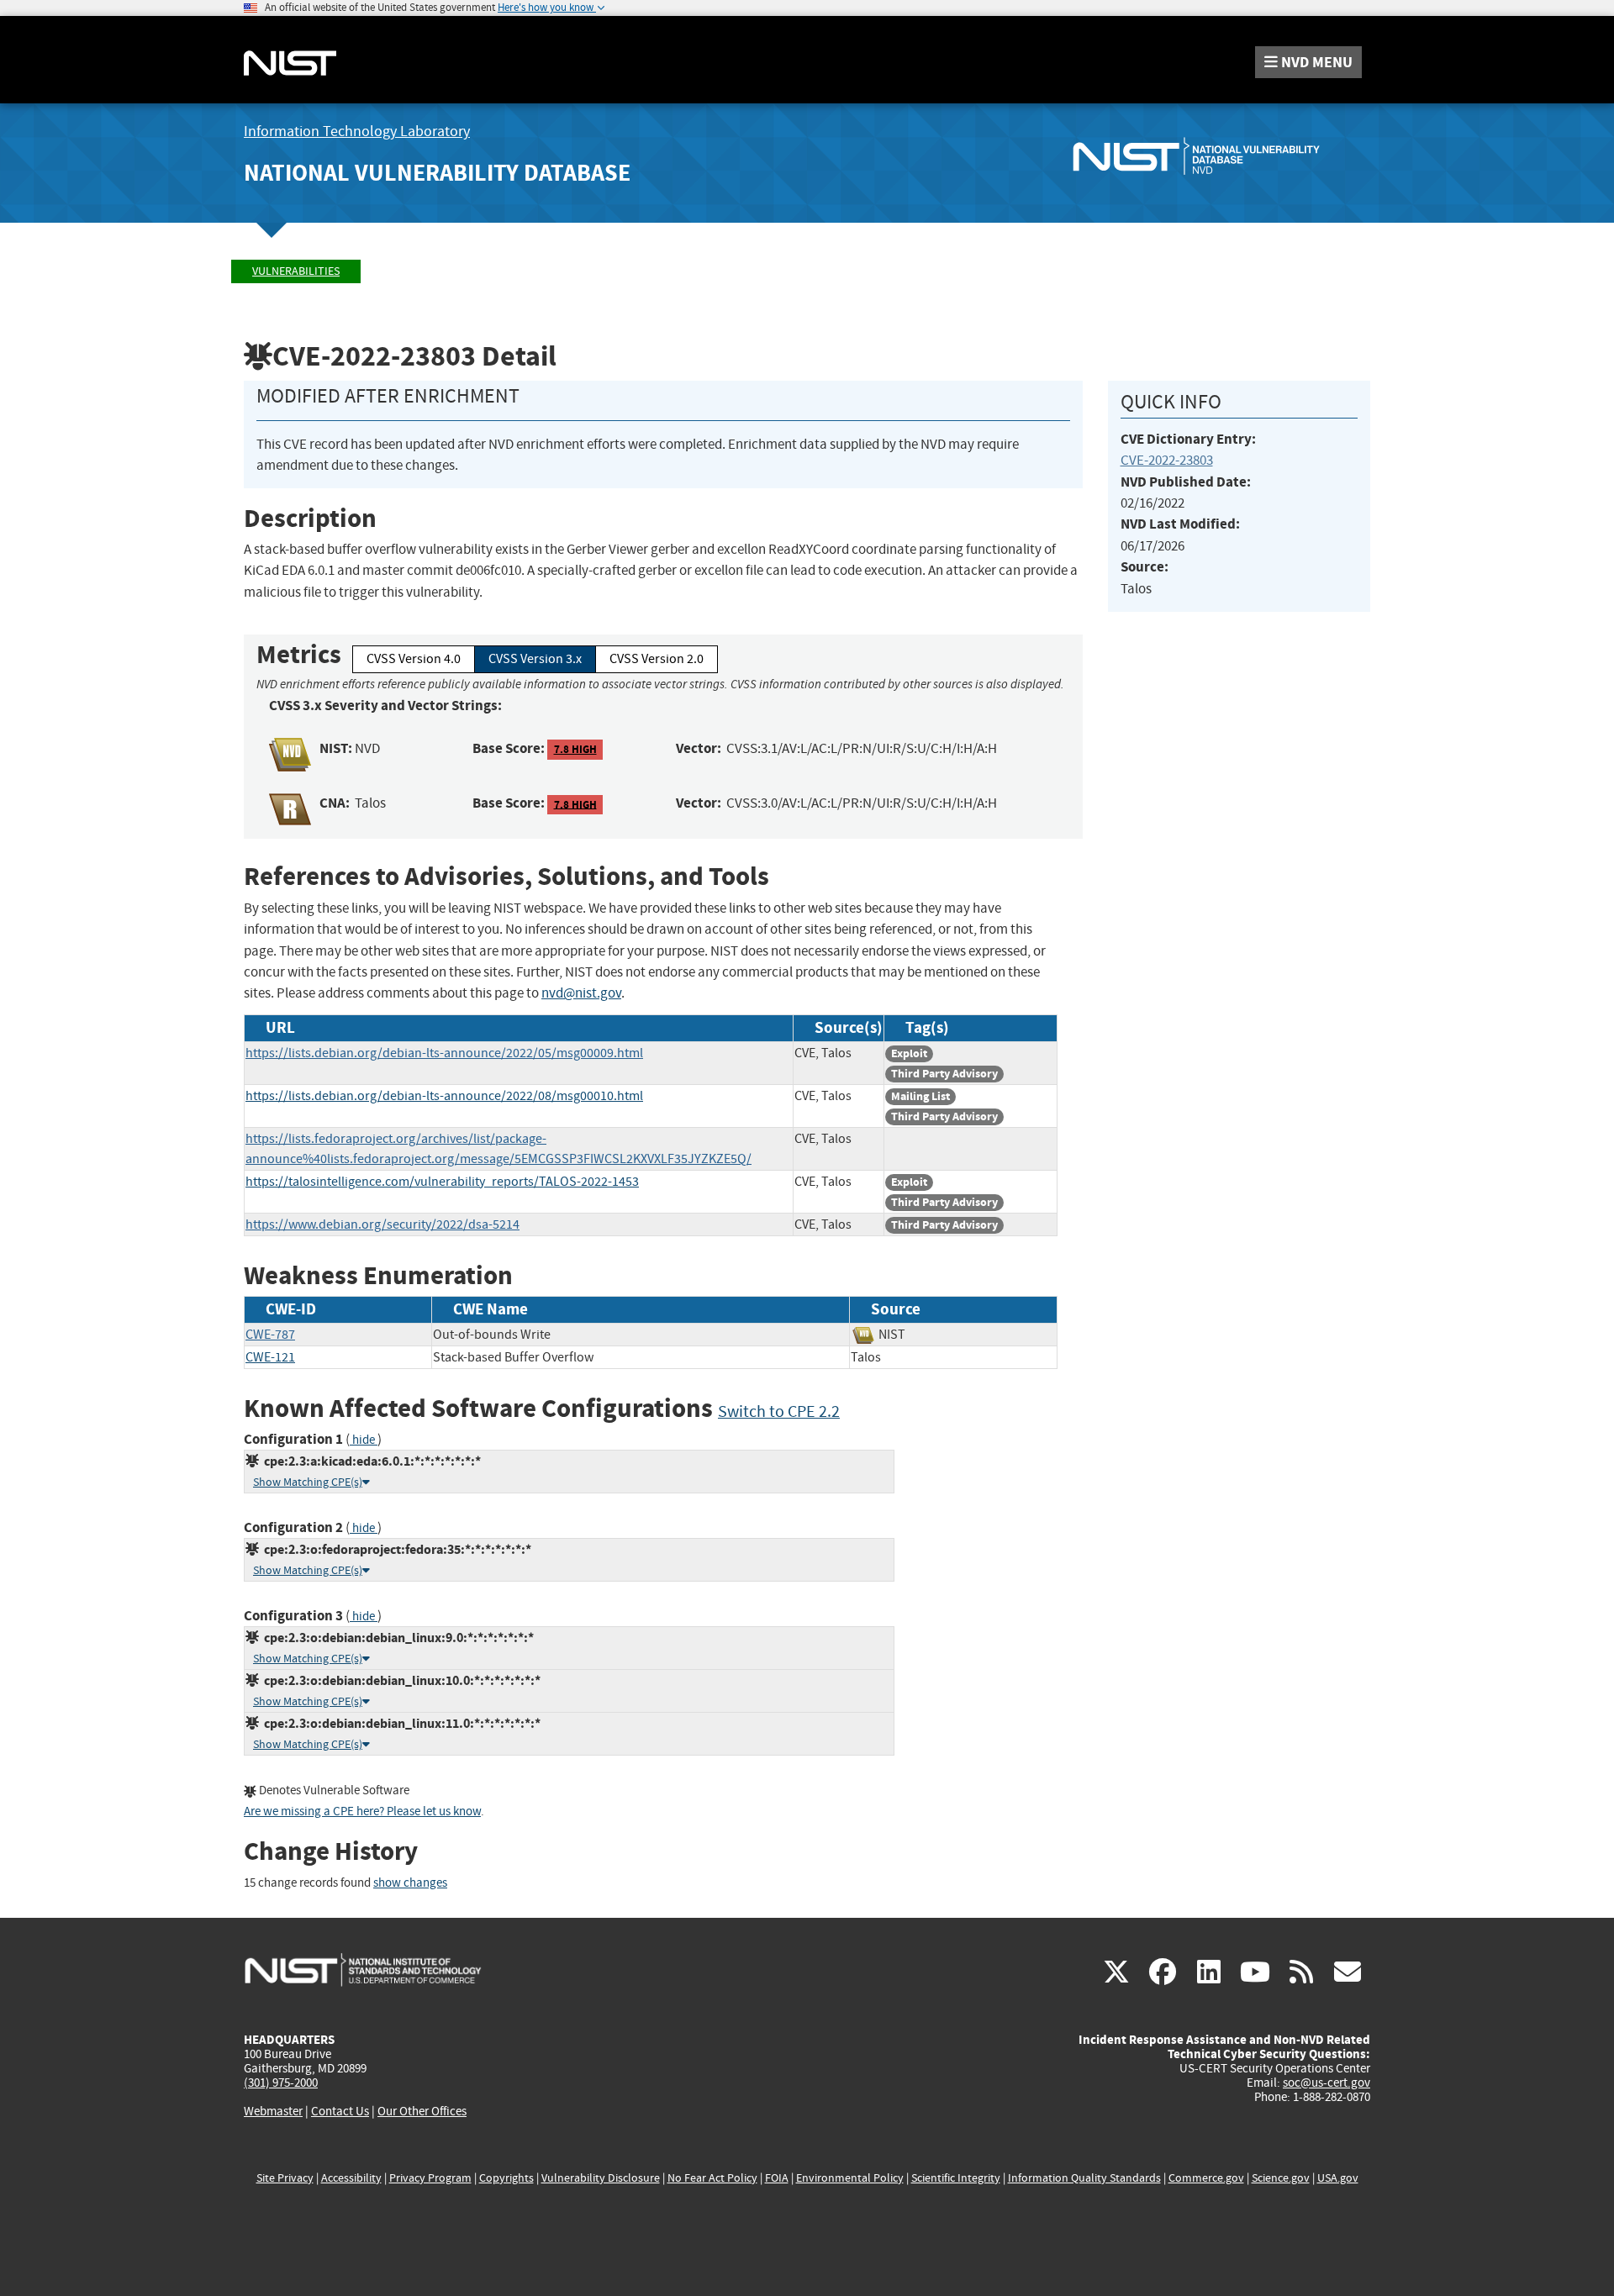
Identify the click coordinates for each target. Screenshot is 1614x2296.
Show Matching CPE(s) (308, 1482)
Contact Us (340, 2111)
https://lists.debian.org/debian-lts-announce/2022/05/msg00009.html (444, 1053)
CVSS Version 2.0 (657, 659)
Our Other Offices (422, 2112)
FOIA (777, 2178)
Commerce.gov (1206, 2178)
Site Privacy (285, 2178)
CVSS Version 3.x (535, 659)
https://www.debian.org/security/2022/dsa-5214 (382, 1224)
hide (364, 1440)
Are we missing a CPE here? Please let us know (362, 1812)
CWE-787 (270, 1335)
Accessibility (351, 2178)
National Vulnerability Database (437, 173)
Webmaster (273, 2111)
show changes (410, 1883)
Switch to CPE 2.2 (779, 1411)
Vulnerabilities (296, 271)
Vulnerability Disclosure (601, 2178)
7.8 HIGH (575, 749)
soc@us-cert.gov (1327, 2083)
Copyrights (506, 2178)
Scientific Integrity (956, 2178)
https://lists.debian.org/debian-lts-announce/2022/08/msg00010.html (444, 1096)
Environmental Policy (850, 2178)
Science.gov (1281, 2178)
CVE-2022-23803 (1167, 460)
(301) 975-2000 (281, 2083)
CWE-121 (270, 1357)
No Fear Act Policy (712, 2178)
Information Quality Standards (1084, 2178)
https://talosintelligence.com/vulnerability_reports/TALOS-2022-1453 (442, 1182)
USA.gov (1338, 2178)
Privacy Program (430, 2178)
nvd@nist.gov (581, 993)
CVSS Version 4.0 (414, 659)
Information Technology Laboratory (357, 132)
